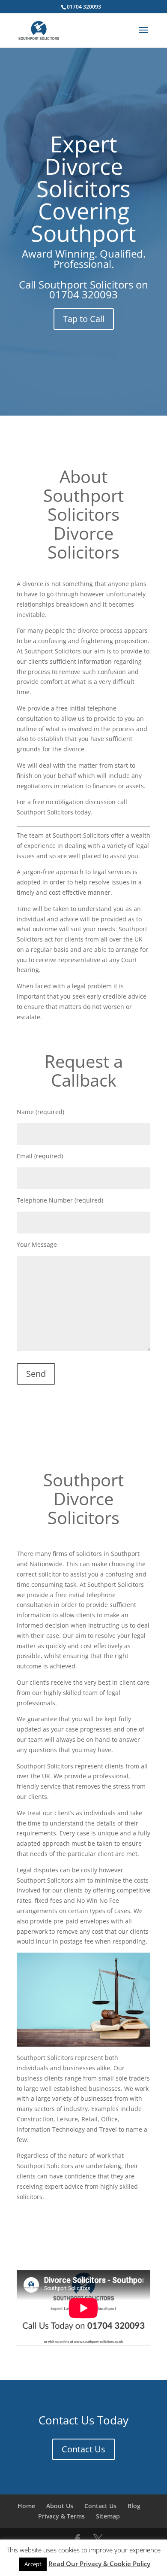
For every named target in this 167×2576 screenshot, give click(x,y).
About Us (60, 2506)
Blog (134, 2506)
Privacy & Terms (61, 2516)
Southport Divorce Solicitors (83, 1499)
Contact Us (83, 2449)
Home (26, 2506)
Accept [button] (33, 2564)
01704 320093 (83, 294)
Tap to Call (84, 319)
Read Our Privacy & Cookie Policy (99, 2564)
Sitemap (108, 2516)
